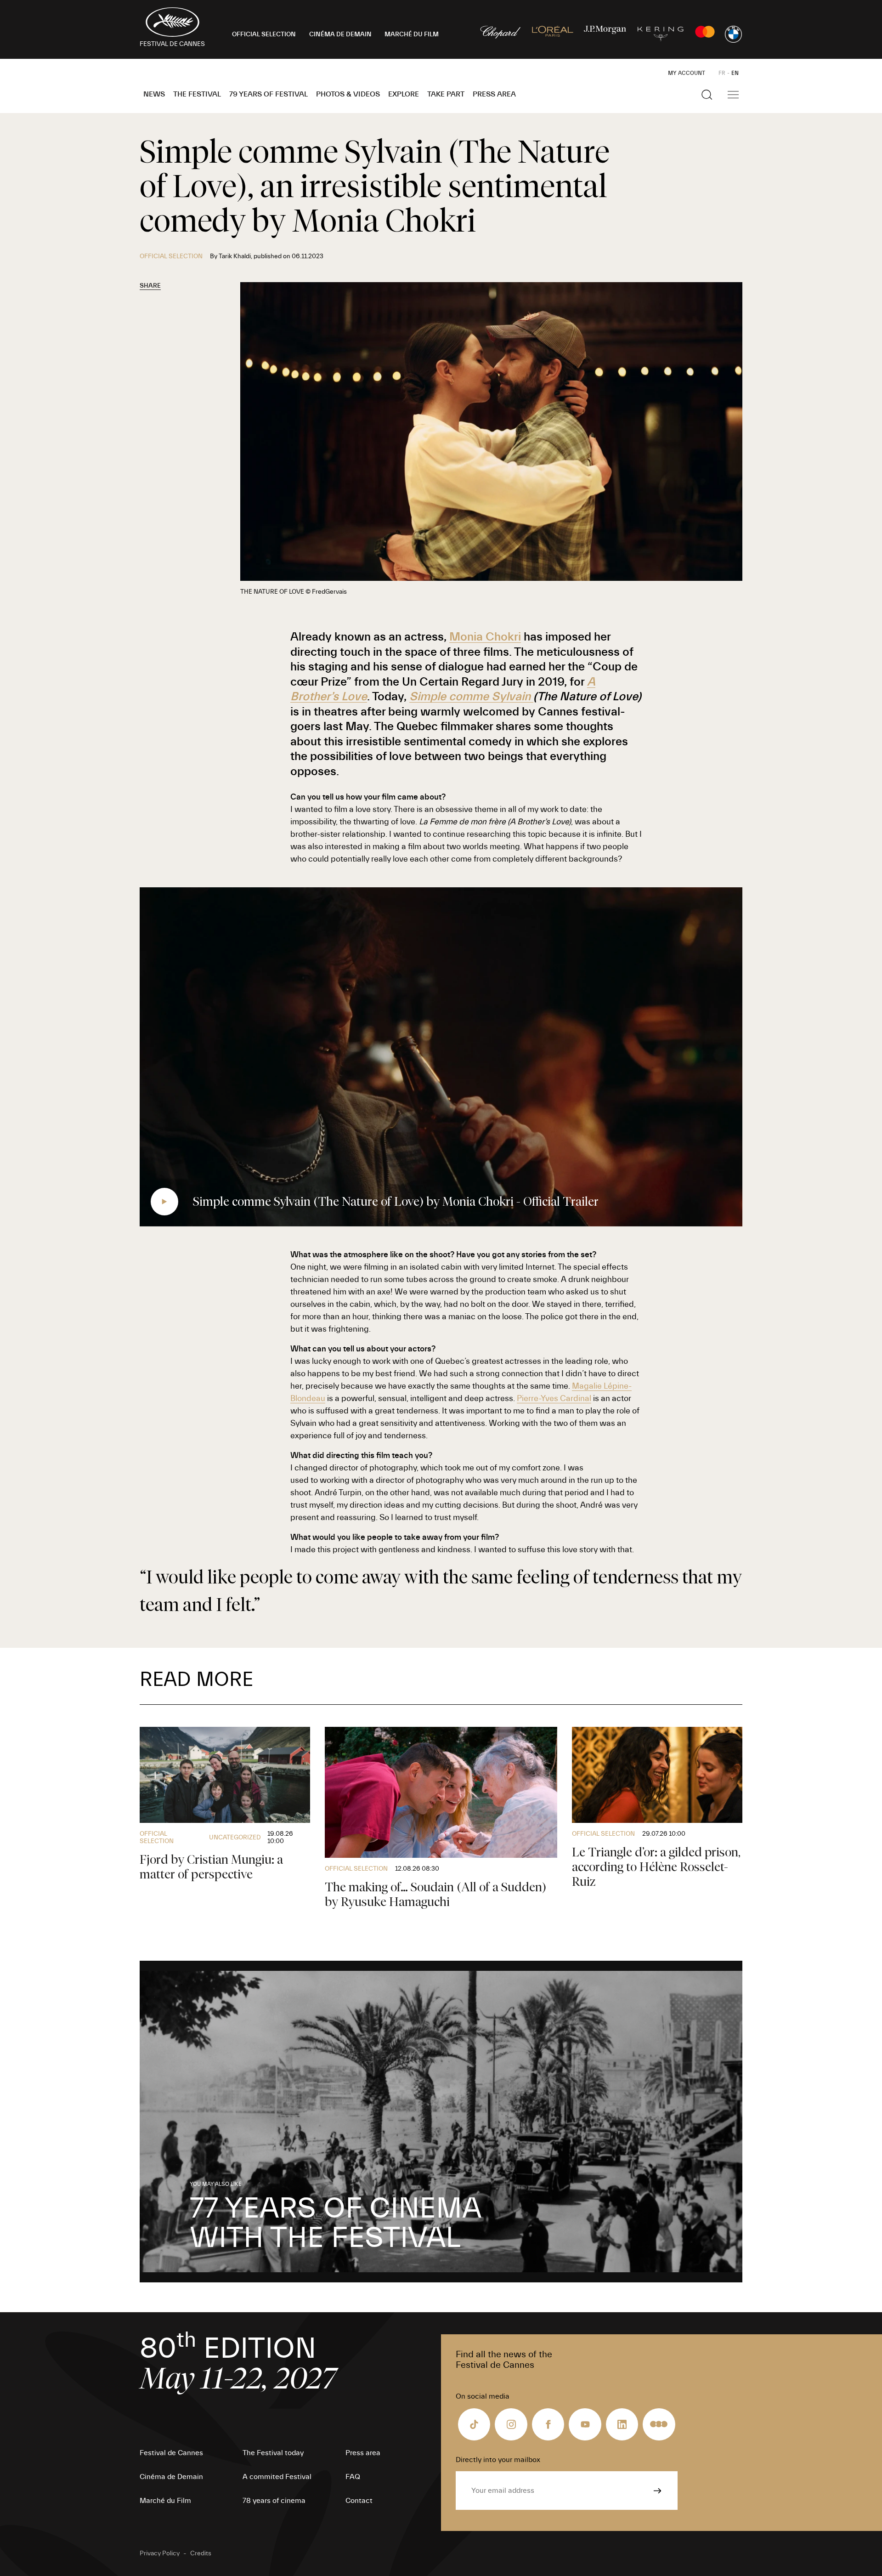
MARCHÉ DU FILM (412, 34)
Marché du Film (165, 2501)
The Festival (197, 94)
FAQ (353, 2477)
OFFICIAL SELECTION (264, 34)
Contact (359, 2501)
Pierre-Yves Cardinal (554, 1399)
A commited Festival (277, 2477)
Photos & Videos (348, 94)
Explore (404, 94)
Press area (494, 94)
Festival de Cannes (171, 2453)
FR (722, 73)
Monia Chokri (485, 637)
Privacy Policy (160, 2553)
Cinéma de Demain (171, 2477)
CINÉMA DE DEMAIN (340, 34)
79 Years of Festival (269, 94)
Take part (446, 94)
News (154, 94)
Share (150, 286)
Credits (201, 2553)
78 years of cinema (274, 2501)
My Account (687, 73)
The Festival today (273, 2453)
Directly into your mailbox (498, 2460)
